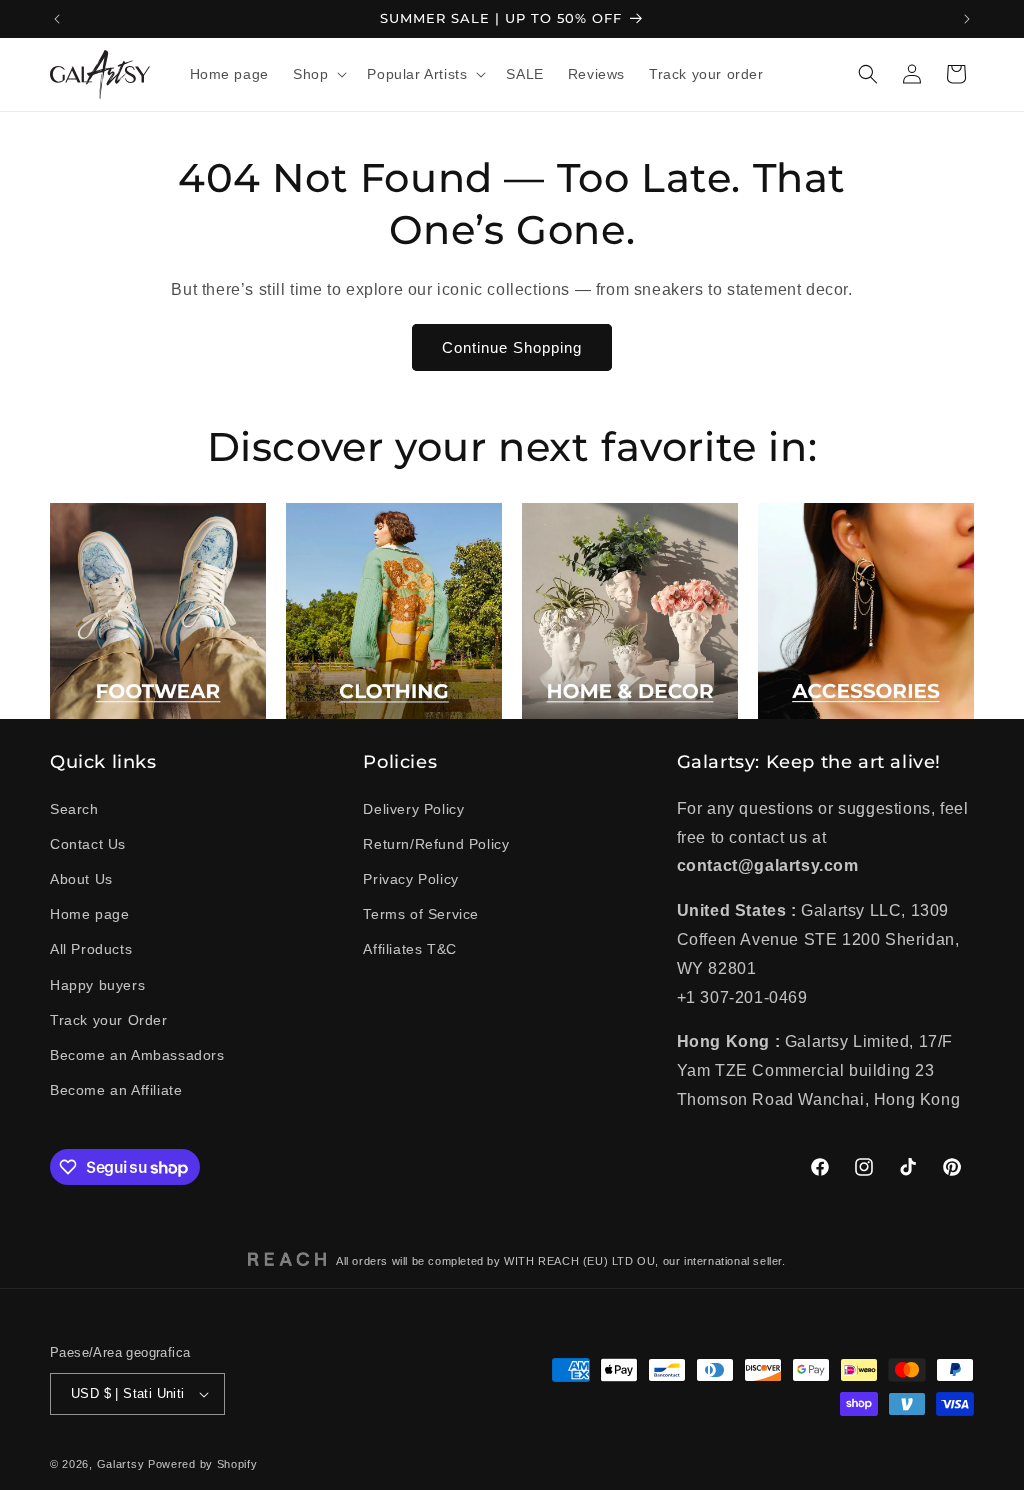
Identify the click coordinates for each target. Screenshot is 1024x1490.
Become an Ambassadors (137, 1055)
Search (74, 809)
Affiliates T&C (409, 949)
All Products (91, 949)
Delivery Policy (413, 809)
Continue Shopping (512, 347)
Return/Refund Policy (436, 844)
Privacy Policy (410, 879)
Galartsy (121, 1464)
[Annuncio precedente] (57, 19)
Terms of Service (421, 914)
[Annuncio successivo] (967, 19)
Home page (89, 914)
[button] (318, 74)
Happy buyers (97, 985)
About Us (81, 879)
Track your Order (109, 1020)
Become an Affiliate (116, 1090)
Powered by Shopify (203, 1464)
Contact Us (88, 844)
